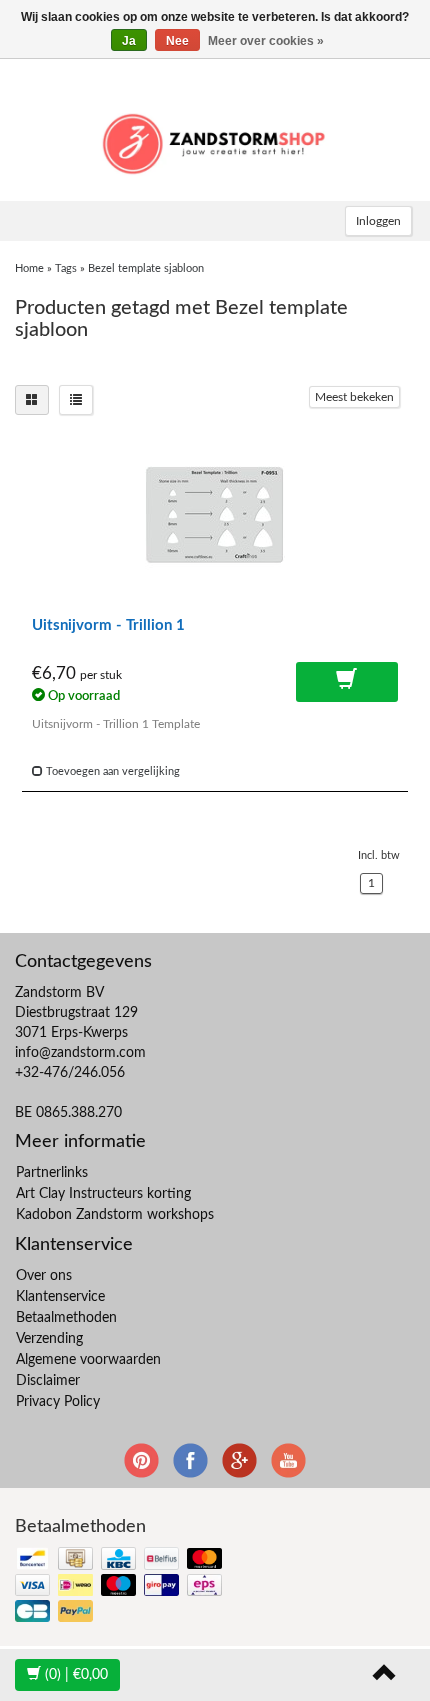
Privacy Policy (58, 1402)
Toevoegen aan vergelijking (111, 771)
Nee (177, 41)
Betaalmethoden (66, 1318)
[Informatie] (347, 682)
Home (29, 268)
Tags (66, 268)
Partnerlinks (52, 1173)
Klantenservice (60, 1297)
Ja (129, 41)
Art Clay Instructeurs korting (103, 1194)
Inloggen (378, 221)
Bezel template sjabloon (146, 268)
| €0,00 (76, 1675)
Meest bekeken (354, 397)
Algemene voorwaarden (88, 1360)
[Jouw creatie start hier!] (215, 141)
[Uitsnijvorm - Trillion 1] (215, 520)
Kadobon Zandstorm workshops (115, 1215)
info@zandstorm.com (80, 1053)
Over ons (44, 1276)
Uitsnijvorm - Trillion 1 (108, 625)
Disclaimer (48, 1381)
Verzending (49, 1339)
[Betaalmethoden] (120, 1586)
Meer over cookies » (266, 41)
